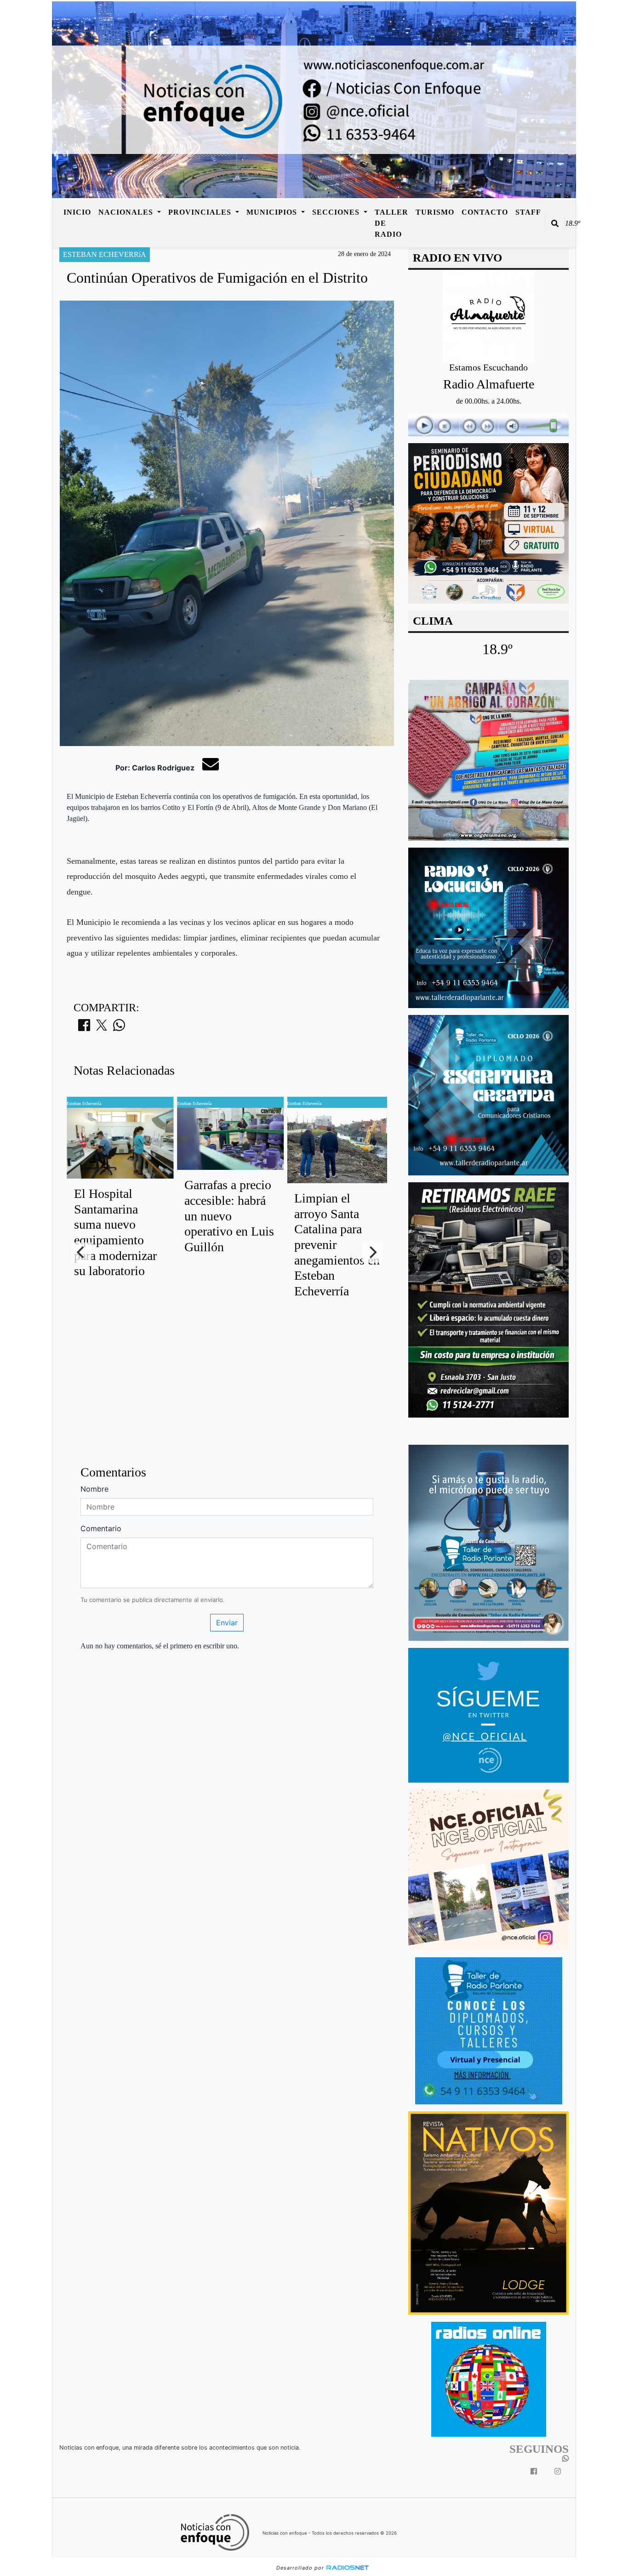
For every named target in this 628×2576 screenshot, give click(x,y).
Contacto (485, 212)
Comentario (101, 1528)
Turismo (435, 212)
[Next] (372, 1253)
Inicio (77, 212)
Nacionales (127, 212)
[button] (555, 223)
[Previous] (81, 1253)
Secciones (337, 212)
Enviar (227, 1623)
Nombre (94, 1489)
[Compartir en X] (102, 1028)
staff (528, 212)
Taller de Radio (391, 223)
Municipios (273, 212)
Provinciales (201, 212)
